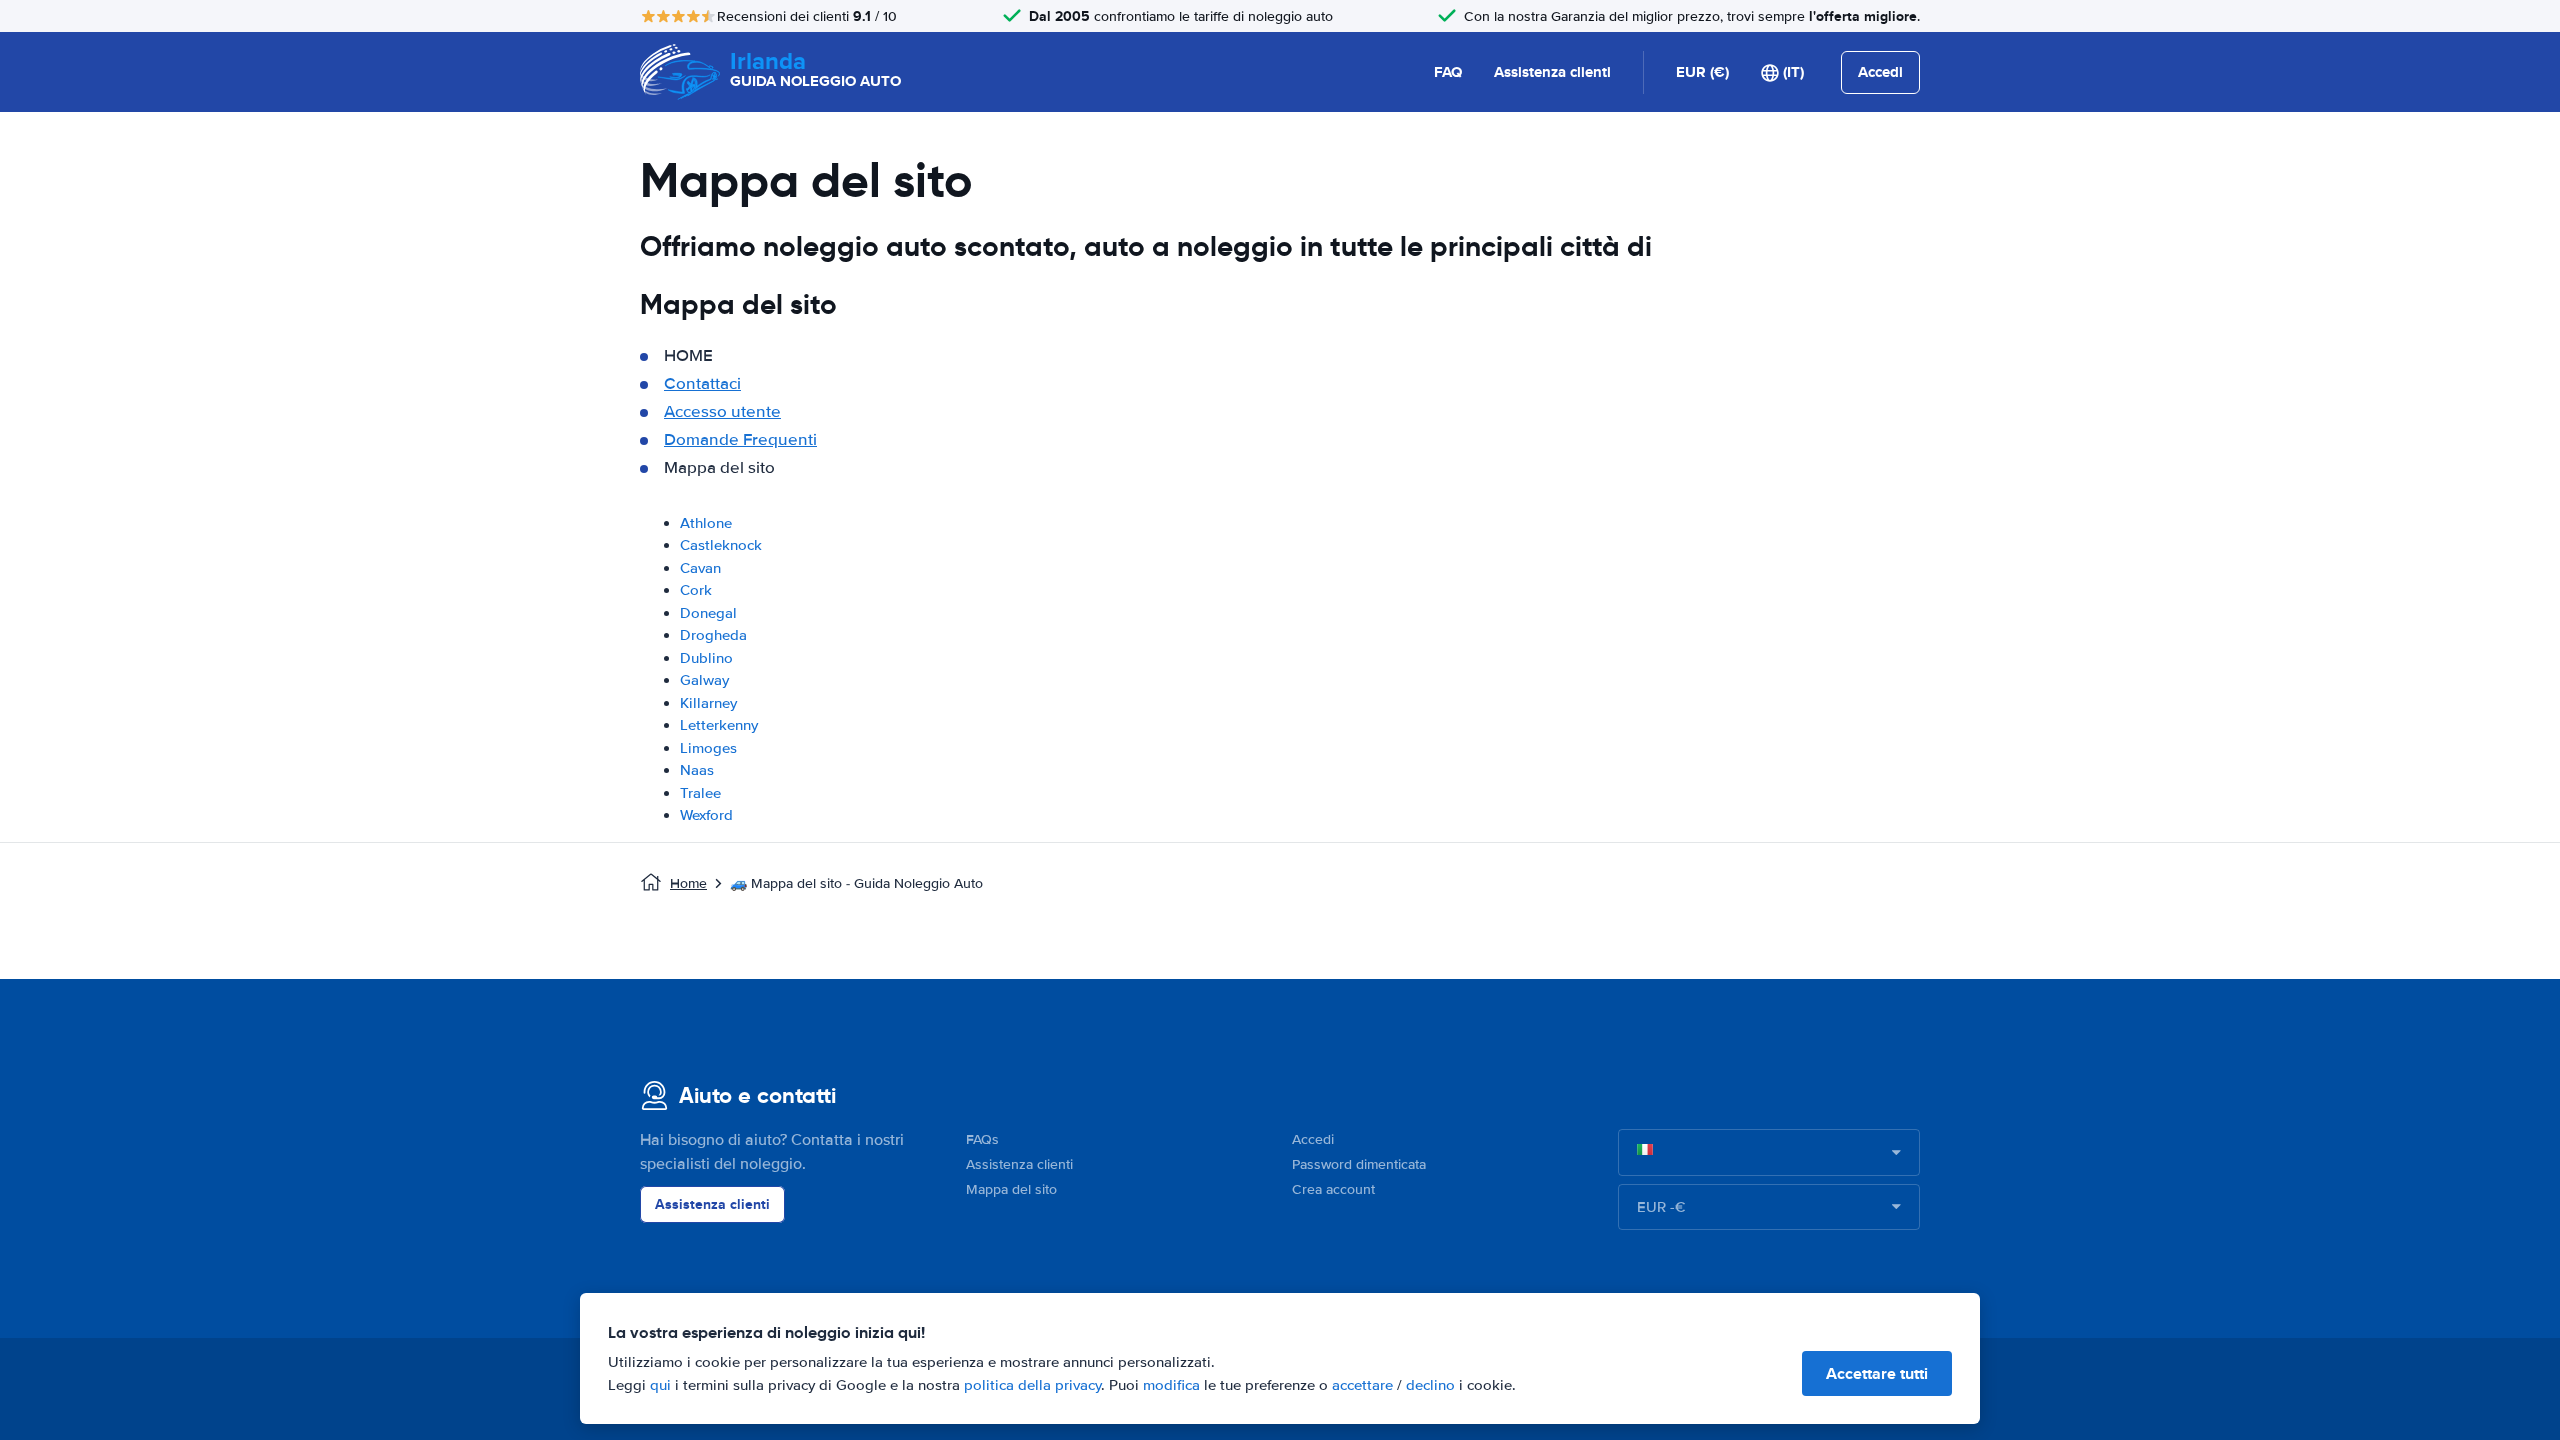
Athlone (706, 523)
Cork (696, 590)
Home (688, 883)
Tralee (700, 793)
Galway (704, 680)
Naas (697, 770)
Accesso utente (722, 411)
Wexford (706, 815)
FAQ (1448, 72)
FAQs (982, 1139)
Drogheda (713, 635)
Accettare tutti (1877, 1373)
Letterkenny (719, 725)
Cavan (700, 568)
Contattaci (702, 383)
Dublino (706, 658)
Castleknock (721, 545)
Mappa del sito (1011, 1189)
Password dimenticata (1359, 1164)
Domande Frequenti (740, 439)
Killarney (708, 703)
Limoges (708, 748)
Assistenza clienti (1552, 72)
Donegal (708, 613)
